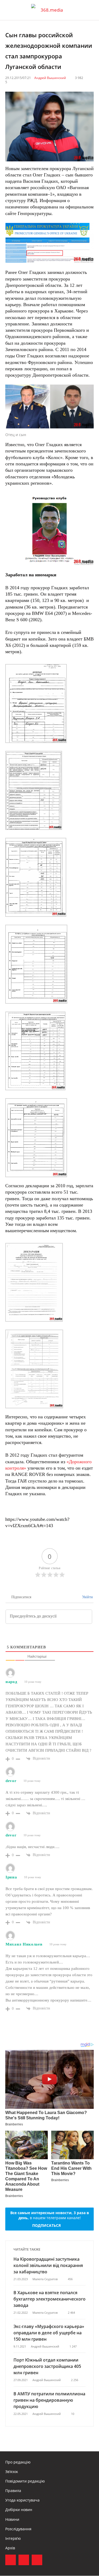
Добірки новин (19, 2510)
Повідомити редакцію (25, 2481)
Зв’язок (12, 2472)
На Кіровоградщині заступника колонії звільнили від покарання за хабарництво (48, 2265)
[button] (90, 10)
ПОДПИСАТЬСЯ (46, 2225)
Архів (10, 2548)
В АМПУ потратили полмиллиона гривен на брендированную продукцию (49, 2400)
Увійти (87, 1597)
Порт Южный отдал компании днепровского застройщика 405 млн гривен (47, 2366)
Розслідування (18, 2529)
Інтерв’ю (13, 2538)
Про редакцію (18, 2462)
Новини (12, 2519)
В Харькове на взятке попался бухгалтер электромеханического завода (49, 2299)
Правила (13, 2491)
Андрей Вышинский (50, 78)
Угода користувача (22, 2500)
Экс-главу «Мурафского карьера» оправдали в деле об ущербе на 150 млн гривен (49, 2333)
